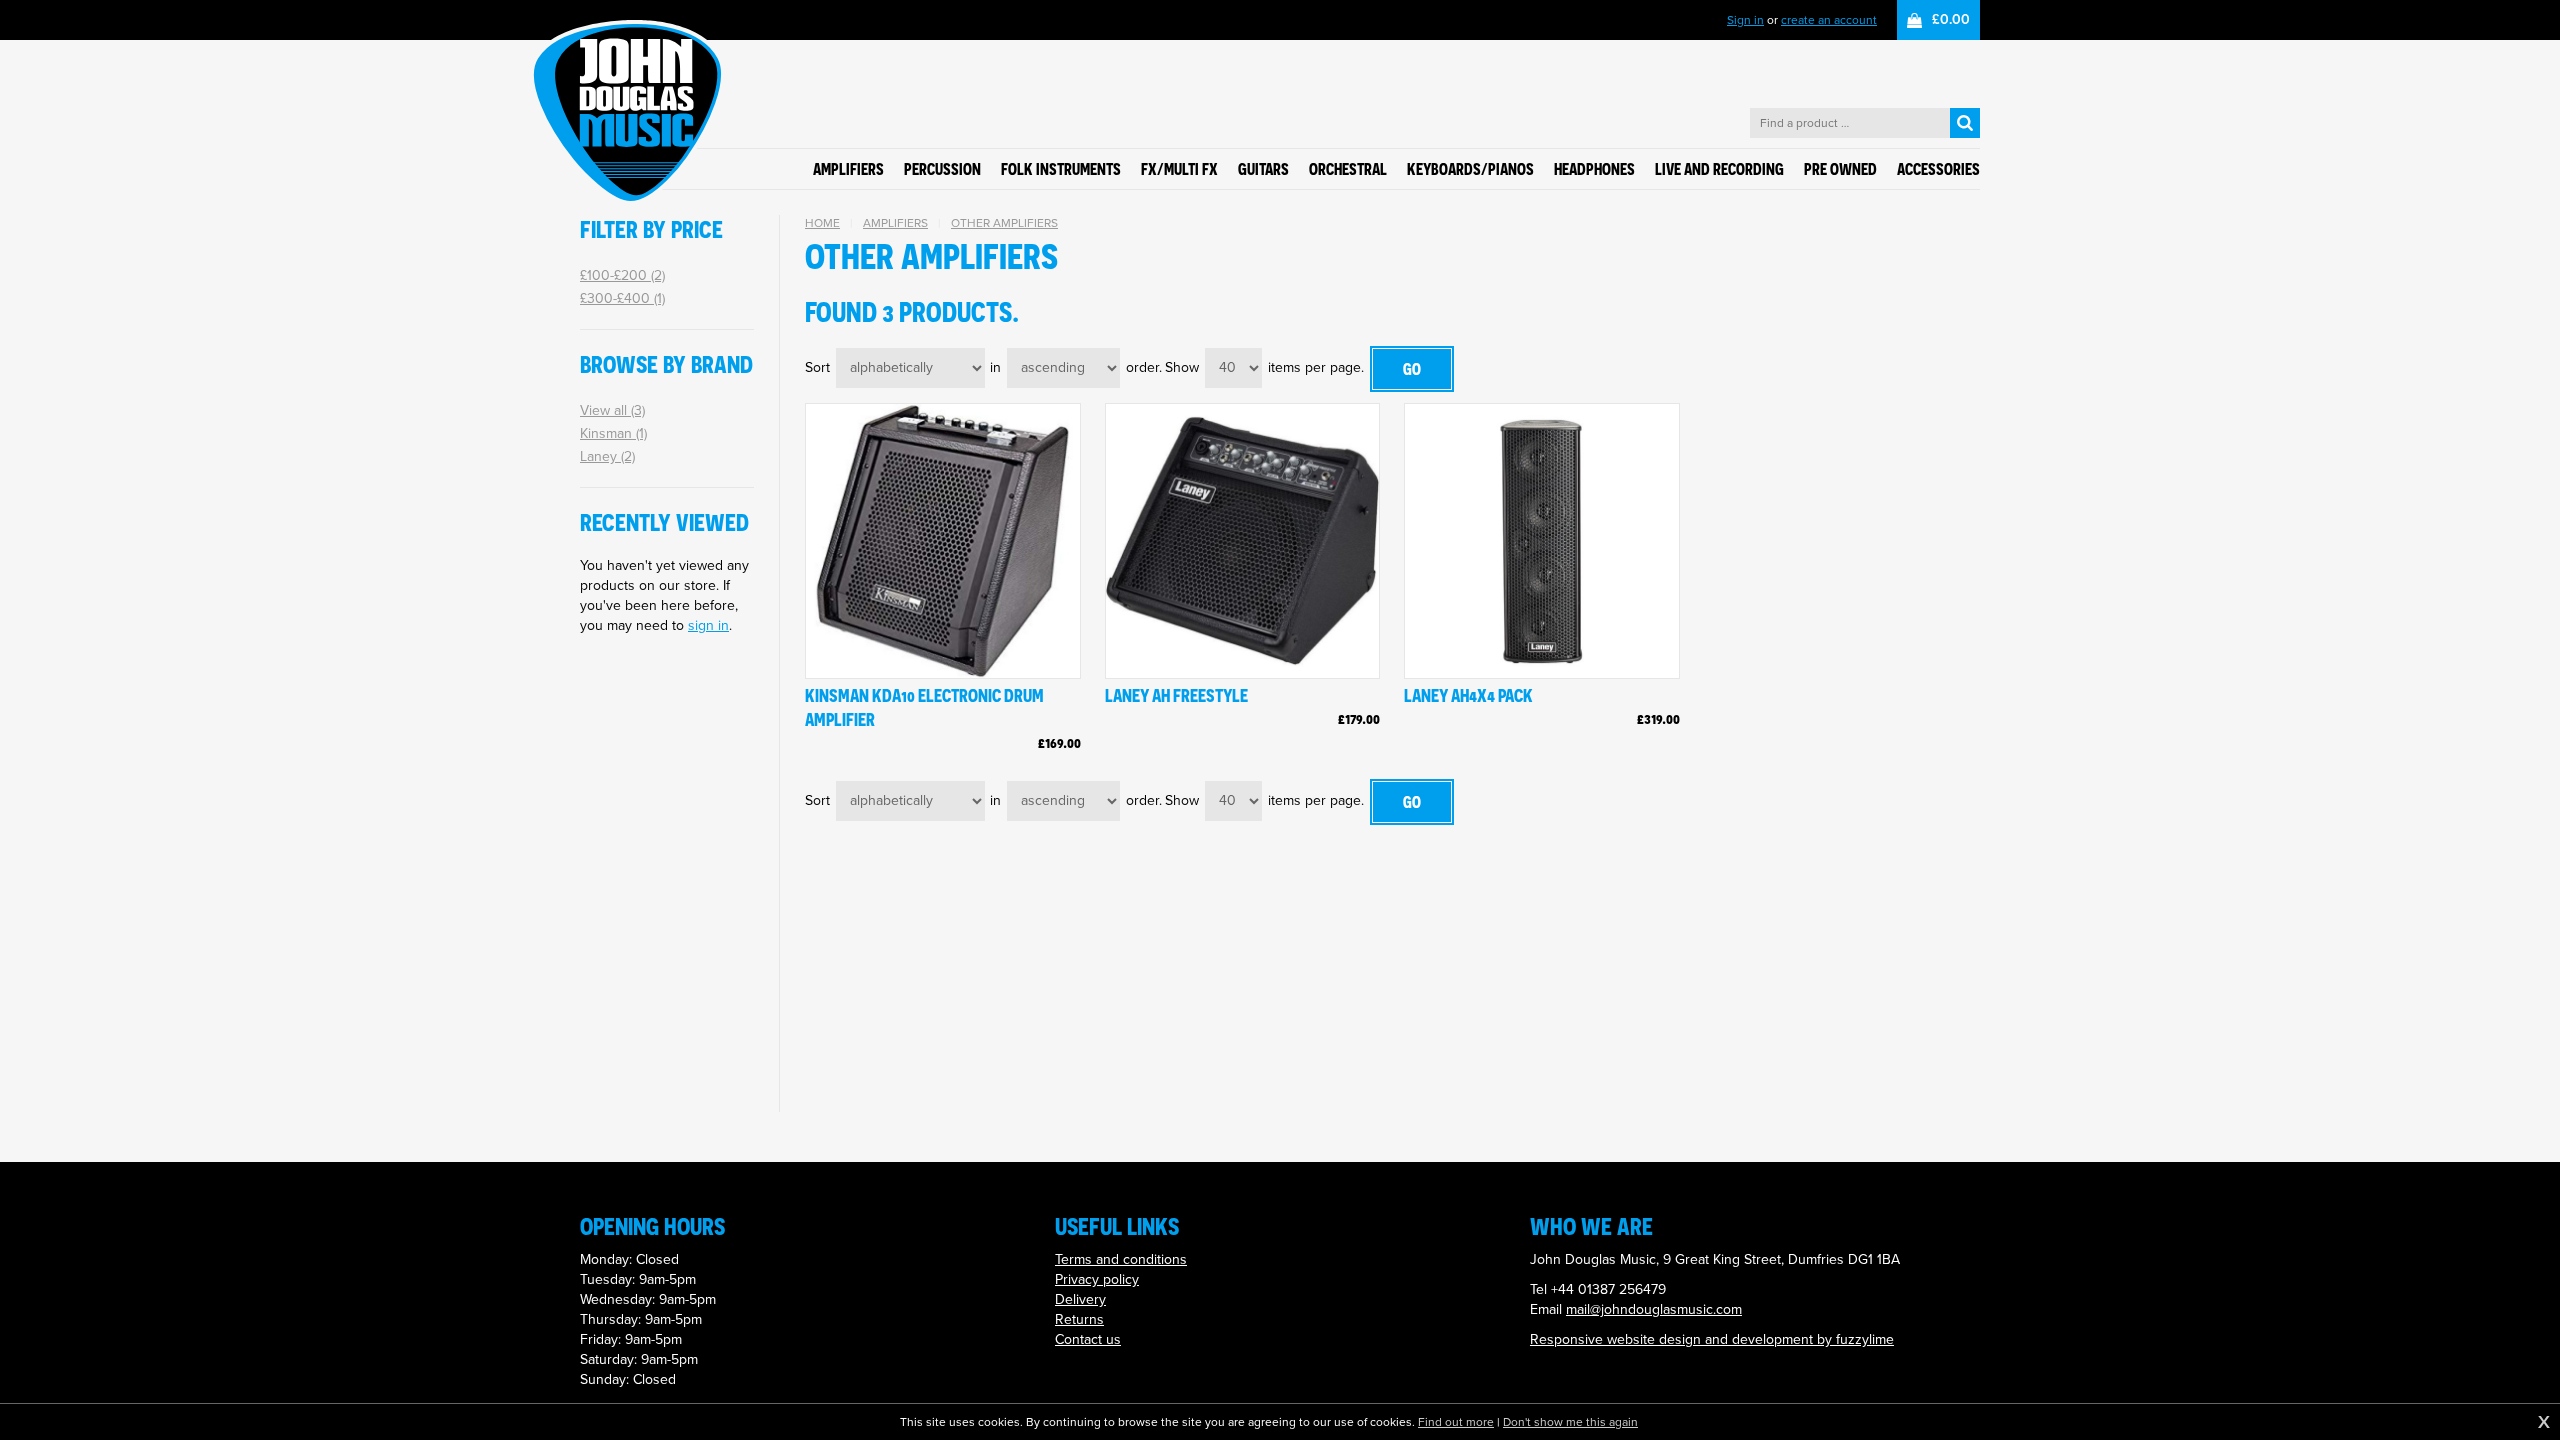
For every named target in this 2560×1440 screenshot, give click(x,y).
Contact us (1088, 1339)
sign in (708, 625)
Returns (1079, 1319)
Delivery (1080, 1299)
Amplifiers (895, 223)
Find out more (1456, 1422)
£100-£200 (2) (622, 275)
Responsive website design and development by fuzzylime (1712, 1339)
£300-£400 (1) (622, 298)
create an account (1829, 20)
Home (822, 223)
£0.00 (1951, 19)
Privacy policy (1097, 1279)
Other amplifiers (1004, 223)
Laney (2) (607, 456)
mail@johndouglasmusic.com (1654, 1309)
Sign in (1745, 20)
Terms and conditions (1121, 1259)
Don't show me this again (1570, 1422)
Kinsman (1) (613, 433)
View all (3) (612, 410)
